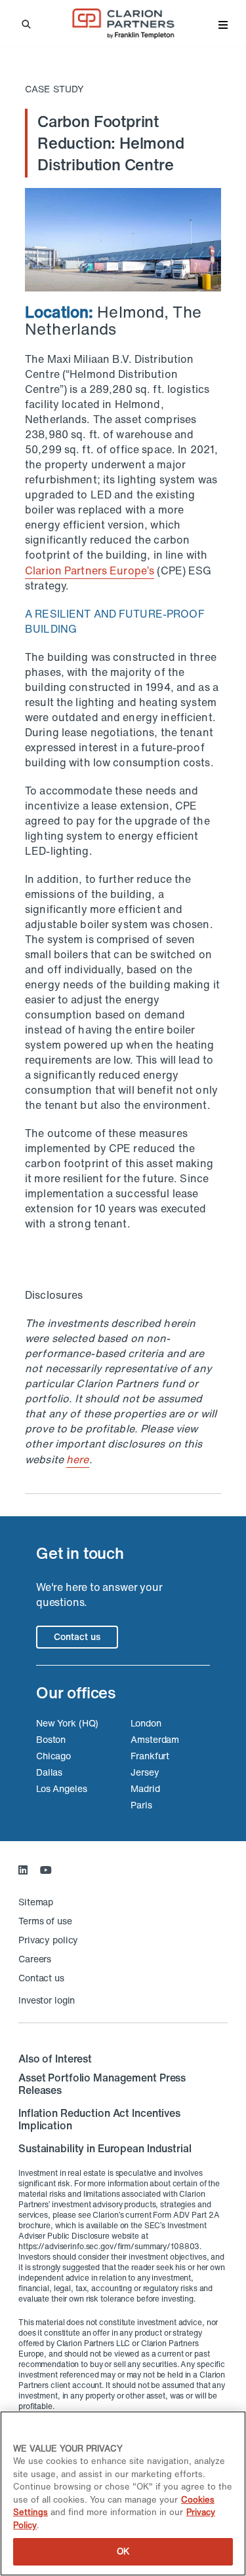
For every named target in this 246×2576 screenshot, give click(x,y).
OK (123, 2551)
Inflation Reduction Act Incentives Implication (99, 2119)
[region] (123, 2493)
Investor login (47, 2000)
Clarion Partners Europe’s (90, 570)
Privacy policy (48, 1940)
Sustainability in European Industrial (105, 2148)
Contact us (77, 1636)
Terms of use (45, 1921)
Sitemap (36, 1902)
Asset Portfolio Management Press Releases (102, 2084)
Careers (35, 1959)
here (78, 1459)
